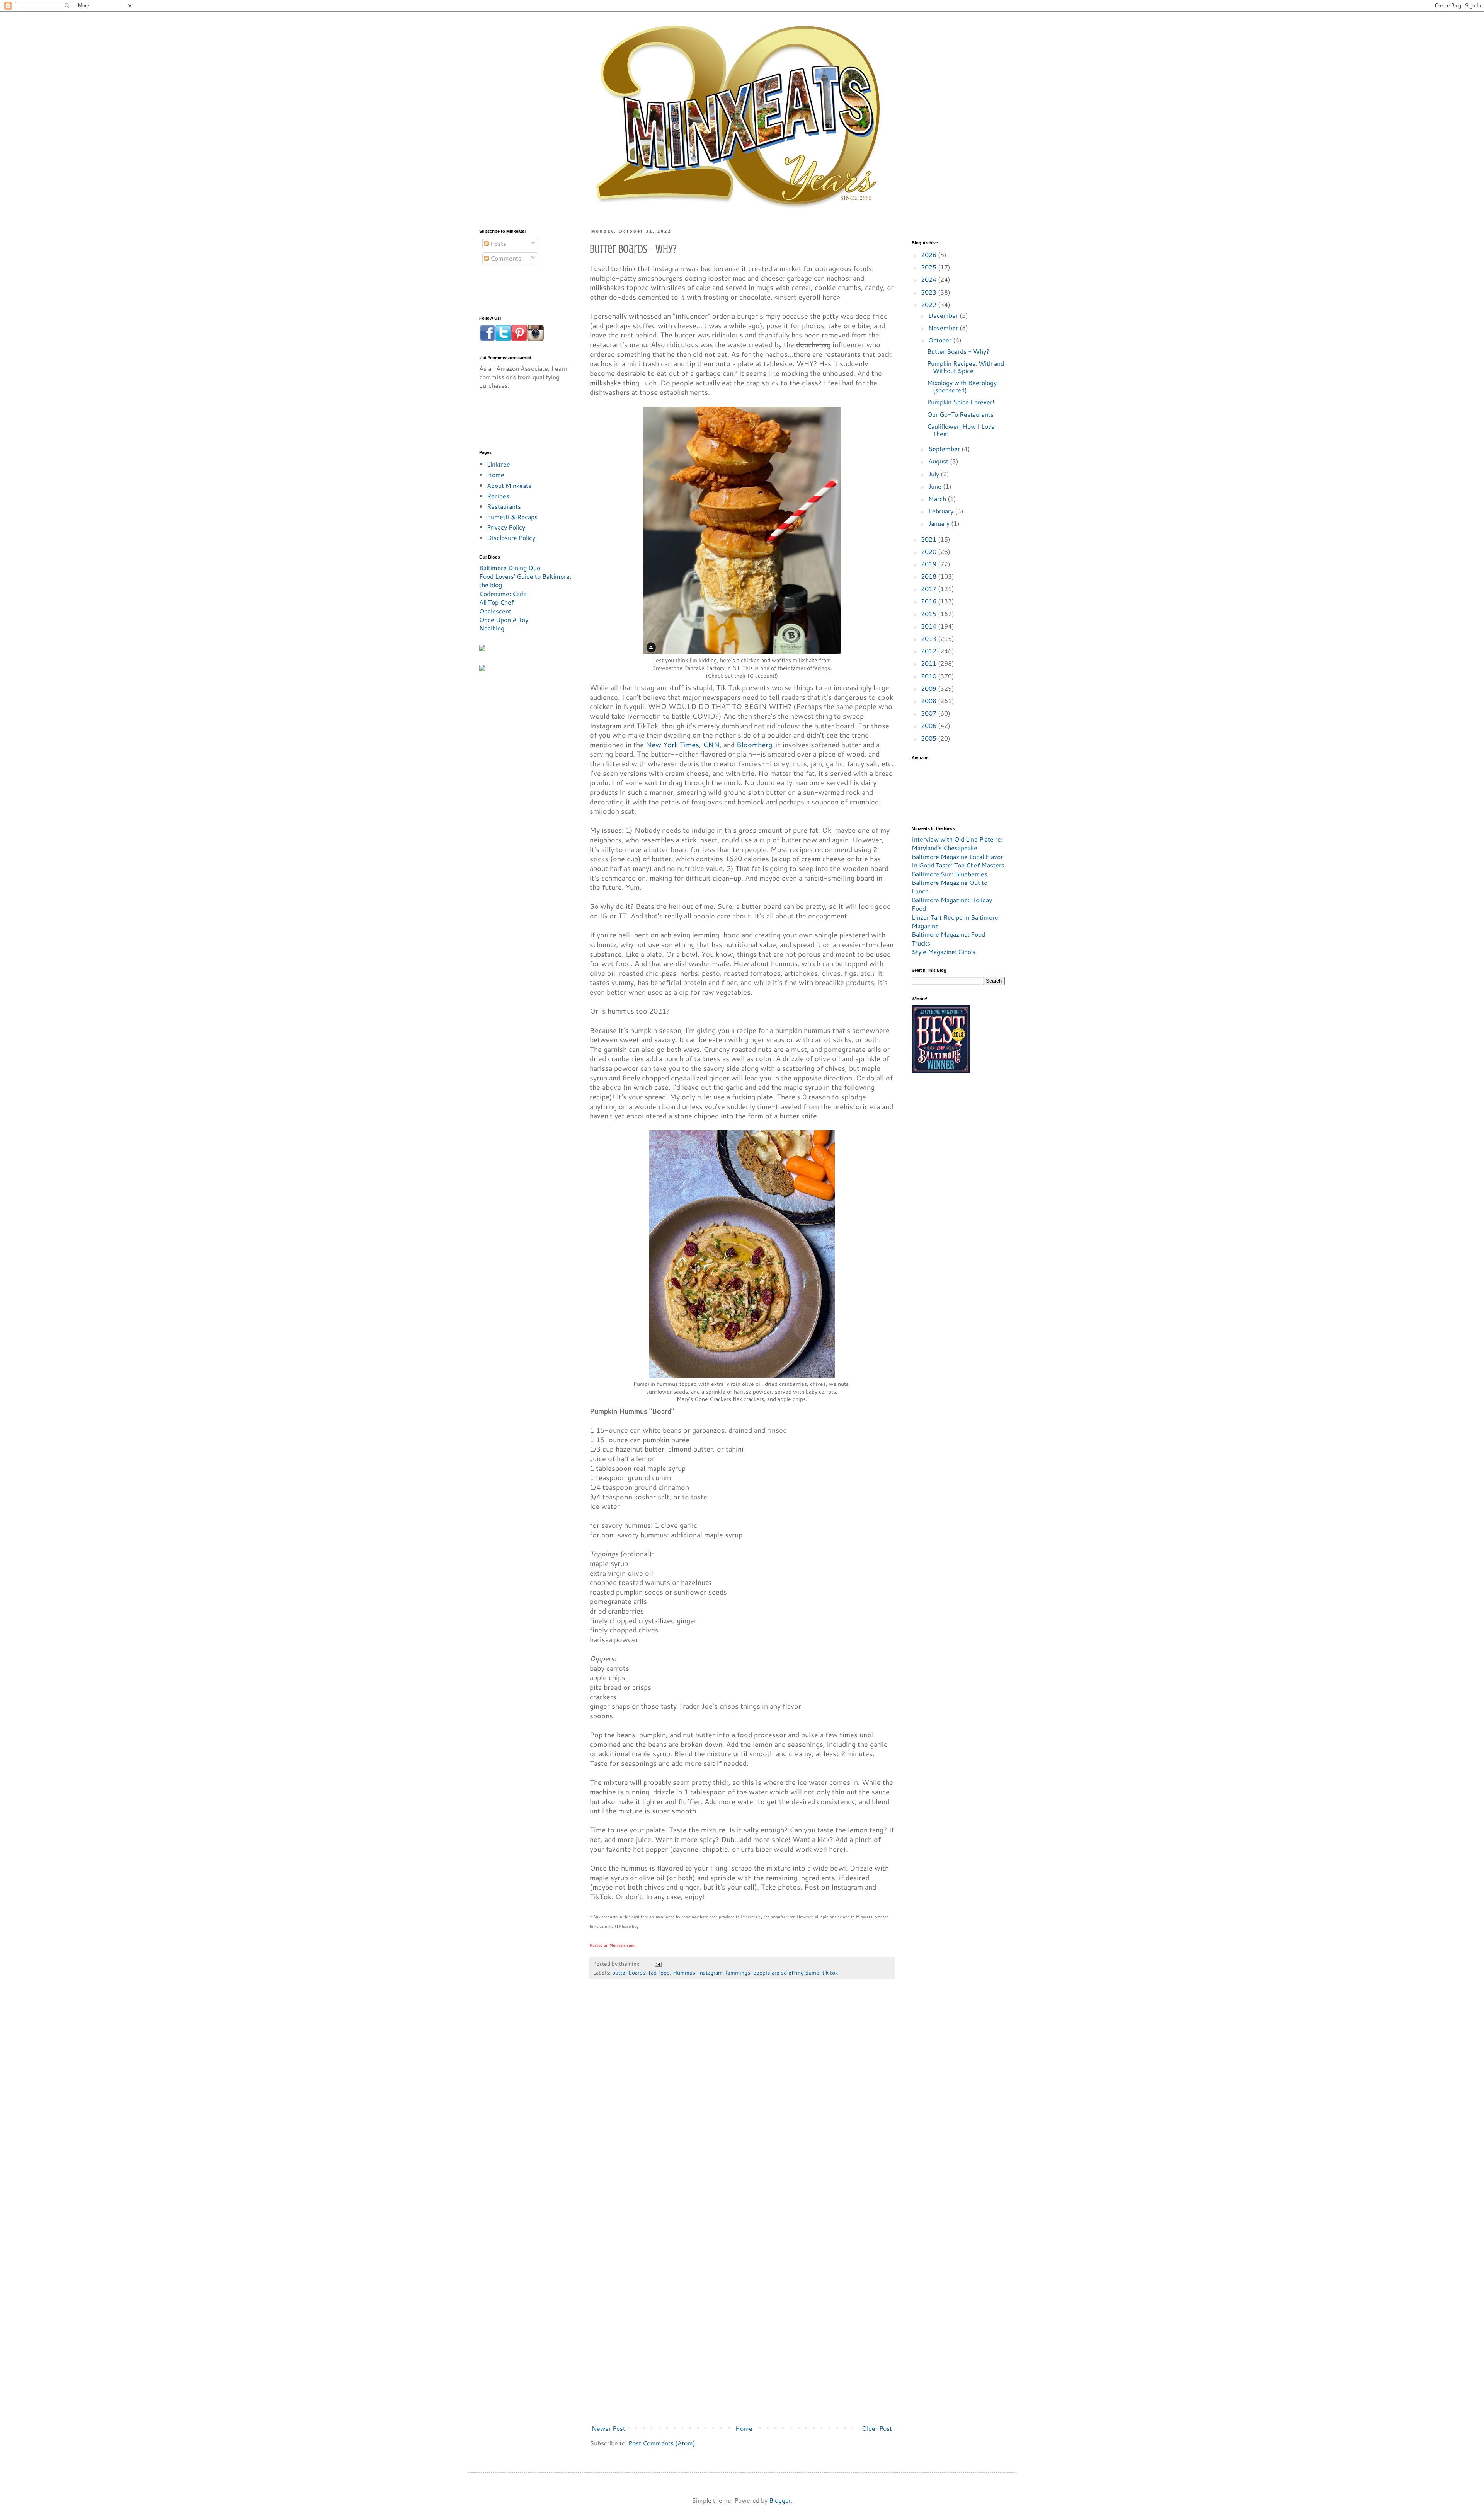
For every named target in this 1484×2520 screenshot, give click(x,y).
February (942, 511)
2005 (929, 738)
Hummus (684, 1972)
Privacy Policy (506, 527)
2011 (929, 663)
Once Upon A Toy (504, 619)
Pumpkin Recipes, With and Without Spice (966, 367)
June (936, 486)
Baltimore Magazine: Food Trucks (948, 938)
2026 (929, 255)
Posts (498, 243)
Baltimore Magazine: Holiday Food (952, 904)
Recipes (498, 496)
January (940, 523)
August (939, 461)
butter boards (629, 1972)
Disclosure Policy (511, 538)
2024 (929, 279)
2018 (929, 576)
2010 (929, 676)
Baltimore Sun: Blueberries (950, 874)
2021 (929, 539)
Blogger (780, 2500)
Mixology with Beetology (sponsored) (962, 386)
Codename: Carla (503, 594)
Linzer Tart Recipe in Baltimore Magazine (955, 921)
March (938, 498)
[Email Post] (658, 1964)
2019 (929, 564)
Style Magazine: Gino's (944, 952)
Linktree (499, 464)
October (941, 340)
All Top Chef (496, 602)
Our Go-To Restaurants (960, 414)
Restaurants (504, 506)
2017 (929, 589)
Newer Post (608, 2428)
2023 (929, 292)
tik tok (830, 1972)
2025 (929, 267)
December (944, 315)
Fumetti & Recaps (512, 517)
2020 (929, 551)
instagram (711, 1972)
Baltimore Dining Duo (510, 568)
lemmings (738, 1972)
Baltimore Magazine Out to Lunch (950, 887)
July (934, 474)
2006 (929, 725)
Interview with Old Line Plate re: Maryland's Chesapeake (957, 843)
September (945, 449)
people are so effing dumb (786, 1972)
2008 (929, 701)
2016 (929, 601)
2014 (929, 626)
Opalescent (495, 611)
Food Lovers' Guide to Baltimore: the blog (525, 580)
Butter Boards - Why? (958, 351)
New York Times (672, 745)
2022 (929, 304)
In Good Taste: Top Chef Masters (958, 865)
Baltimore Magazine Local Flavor (957, 856)
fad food (659, 1972)
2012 (929, 651)
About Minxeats (509, 485)
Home (744, 2428)
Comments (505, 258)
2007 (929, 713)
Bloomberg (754, 745)
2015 (929, 614)
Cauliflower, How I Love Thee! (961, 430)
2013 (929, 638)
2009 (929, 688)
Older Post (877, 2428)
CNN (711, 745)
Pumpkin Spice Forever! (961, 402)
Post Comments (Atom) (662, 2443)
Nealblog (492, 628)
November (944, 328)
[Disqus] (742, 2102)
